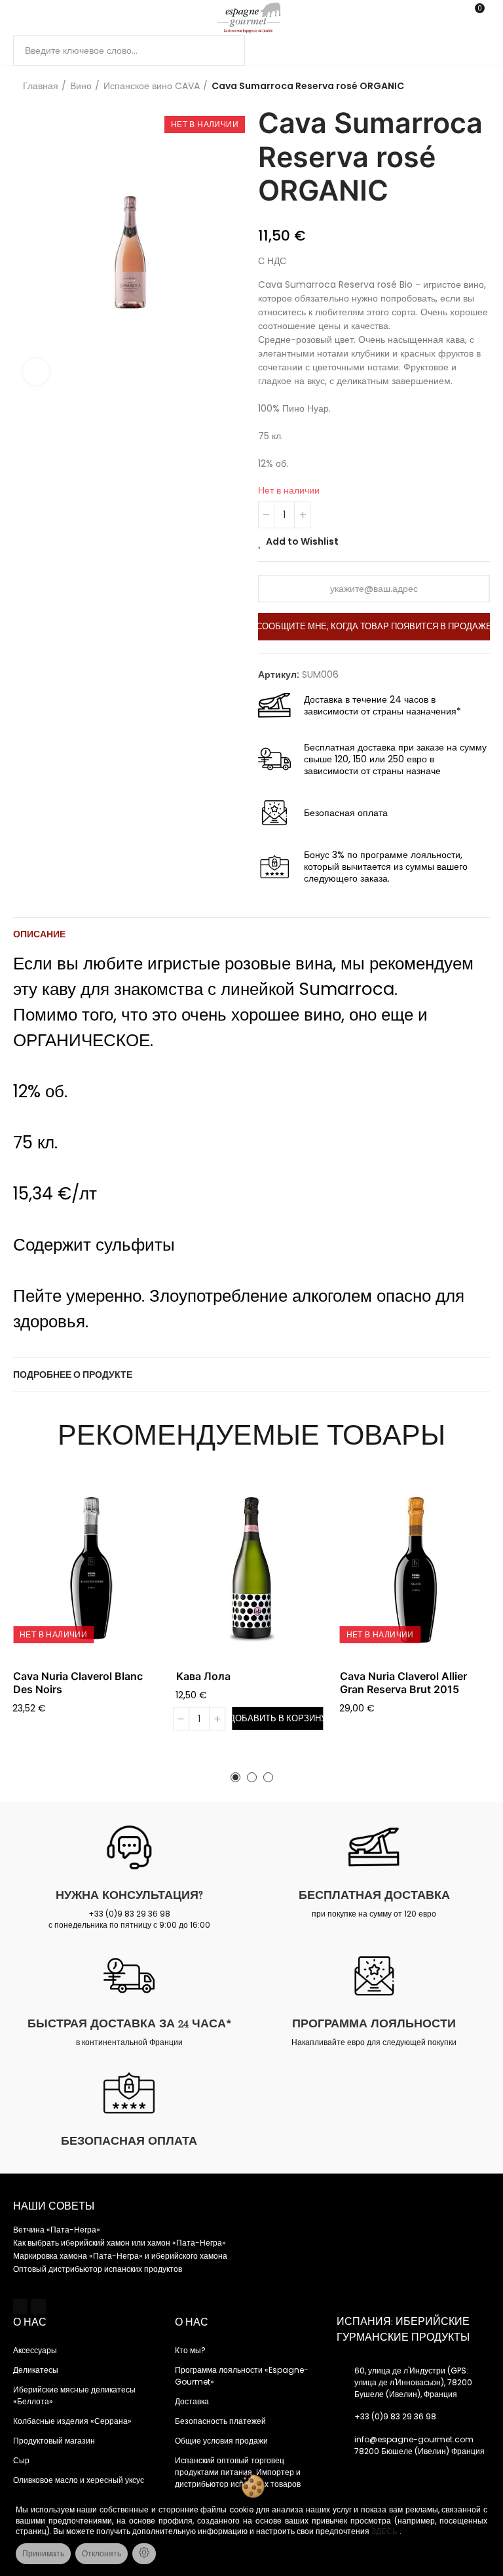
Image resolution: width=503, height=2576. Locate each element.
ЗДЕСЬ (385, 2531)
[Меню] (19, 18)
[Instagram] (38, 2306)
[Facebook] (20, 2306)
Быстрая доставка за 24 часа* (129, 2023)
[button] (235, 1777)
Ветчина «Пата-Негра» (57, 2230)
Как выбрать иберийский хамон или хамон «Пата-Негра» (120, 2243)
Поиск (224, 50)
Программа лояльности (374, 2023)
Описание (39, 934)
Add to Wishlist (302, 541)
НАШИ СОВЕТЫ (54, 2206)
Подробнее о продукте (73, 1375)
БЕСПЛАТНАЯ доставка (374, 1895)
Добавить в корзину (277, 1718)
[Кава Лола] (251, 1570)
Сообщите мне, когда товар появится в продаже (374, 626)
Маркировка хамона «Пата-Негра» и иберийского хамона (120, 2256)
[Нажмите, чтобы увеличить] (36, 372)
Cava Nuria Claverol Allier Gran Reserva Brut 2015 (403, 1683)
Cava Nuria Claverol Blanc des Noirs (78, 1683)
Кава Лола (203, 1676)
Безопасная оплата (129, 2141)
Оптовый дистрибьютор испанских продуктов (98, 2269)
